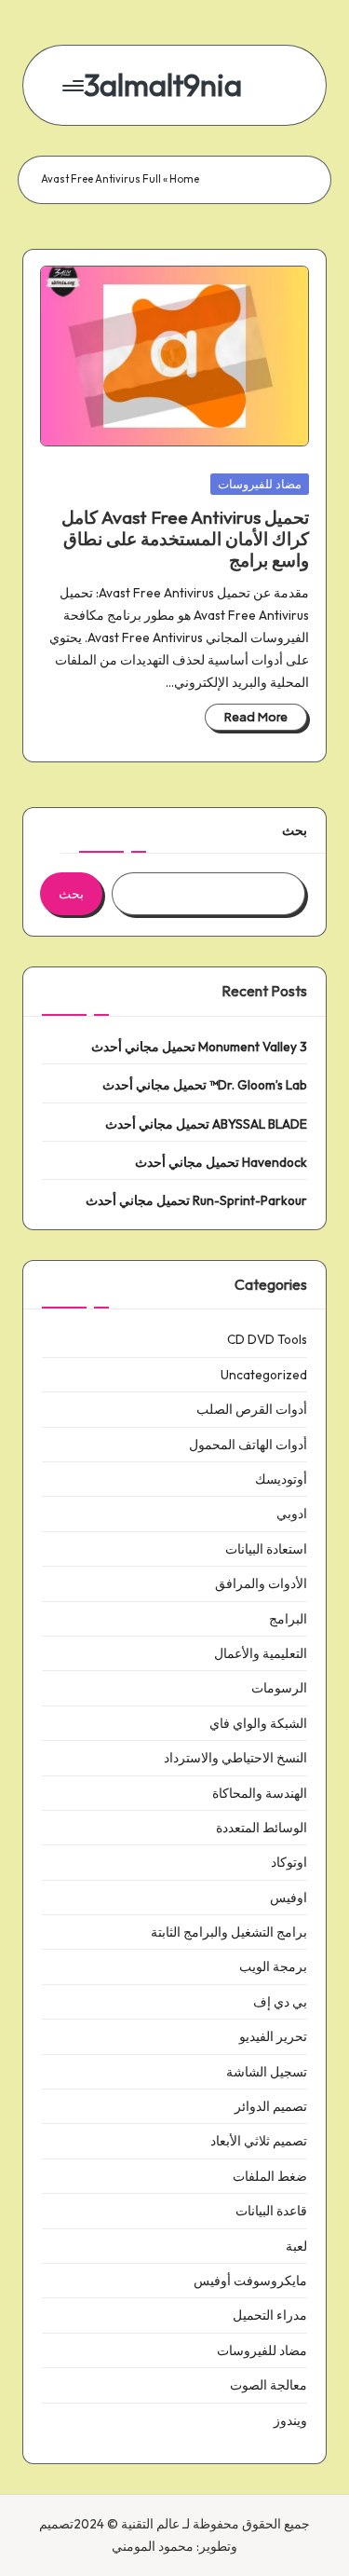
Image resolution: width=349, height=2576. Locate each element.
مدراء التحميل (270, 2315)
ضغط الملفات (270, 2176)
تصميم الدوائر (271, 2106)
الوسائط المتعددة (262, 1828)
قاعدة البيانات (271, 2211)
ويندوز (290, 2420)
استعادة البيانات (266, 1549)
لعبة (296, 2246)
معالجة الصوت (268, 2385)
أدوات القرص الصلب (252, 1409)
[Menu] (74, 85)
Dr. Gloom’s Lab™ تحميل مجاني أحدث (205, 1085)
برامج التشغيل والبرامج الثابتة (229, 1932)
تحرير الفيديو (273, 2036)
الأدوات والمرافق (261, 1583)
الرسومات (279, 1688)
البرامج (288, 1619)
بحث (295, 830)
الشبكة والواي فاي (258, 1723)
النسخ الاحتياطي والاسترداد (235, 1758)
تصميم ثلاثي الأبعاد (259, 2141)
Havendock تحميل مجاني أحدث (221, 1162)
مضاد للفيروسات (260, 484)
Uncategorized (264, 1375)
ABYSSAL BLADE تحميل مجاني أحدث (206, 1124)
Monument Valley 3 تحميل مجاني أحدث (199, 1047)
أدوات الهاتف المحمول (248, 1445)
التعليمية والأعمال (261, 1653)
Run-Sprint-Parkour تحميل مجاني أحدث (196, 1200)
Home (184, 179)
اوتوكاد (289, 1862)
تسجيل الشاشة (267, 2072)
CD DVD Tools (267, 1339)
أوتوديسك (281, 1479)
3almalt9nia (163, 85)
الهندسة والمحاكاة (260, 1793)
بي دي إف (280, 2002)
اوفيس (289, 1898)
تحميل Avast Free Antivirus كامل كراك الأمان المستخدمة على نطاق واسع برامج (185, 539)
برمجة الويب (273, 1966)
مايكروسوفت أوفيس (250, 2281)
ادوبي (292, 1514)
